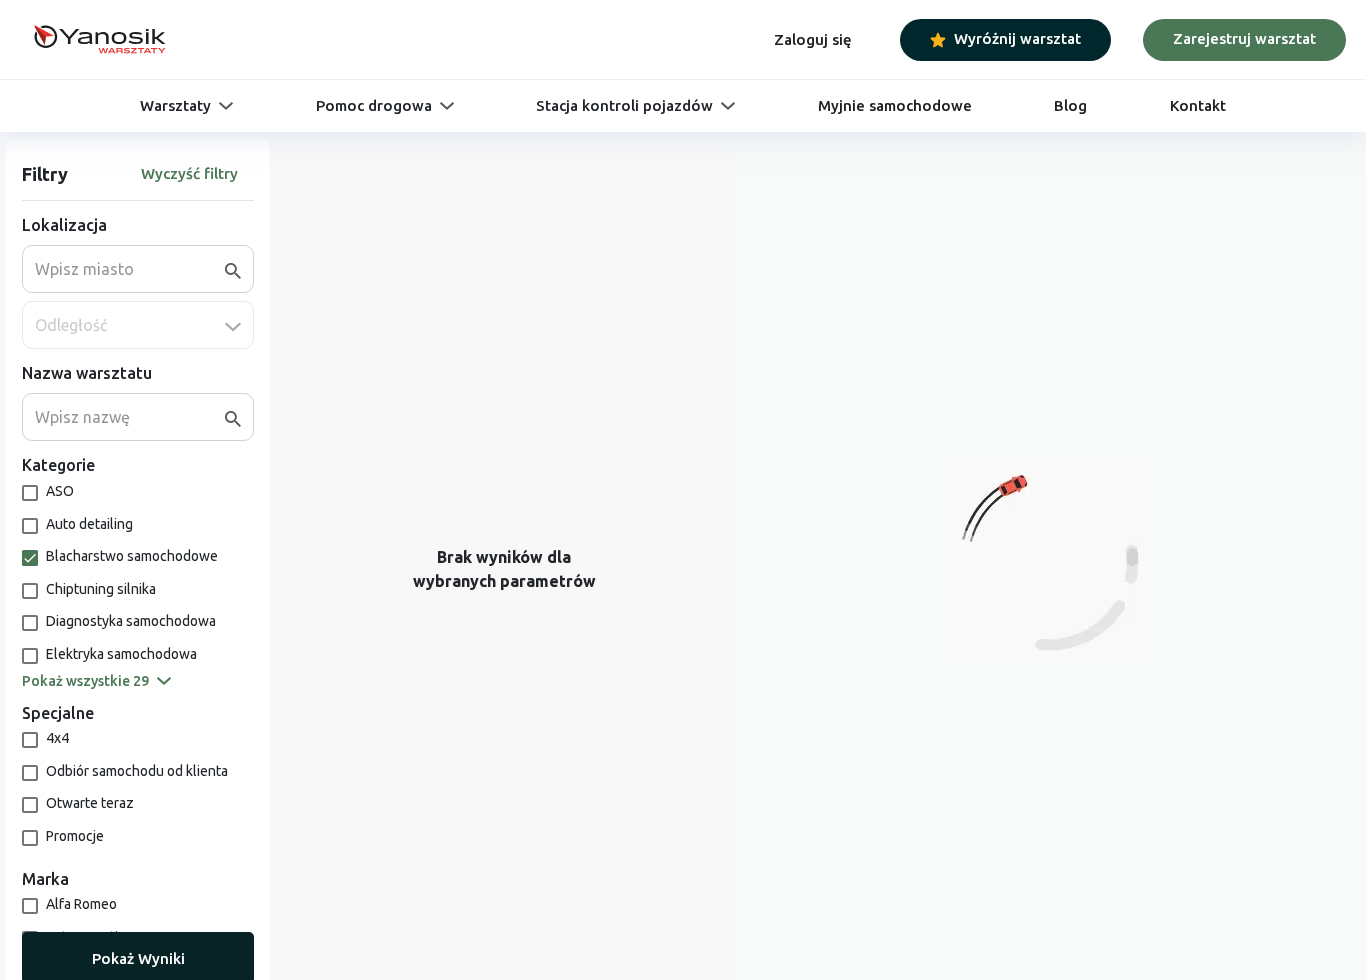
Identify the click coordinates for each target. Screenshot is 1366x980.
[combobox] (130, 269)
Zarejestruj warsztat (1244, 38)
